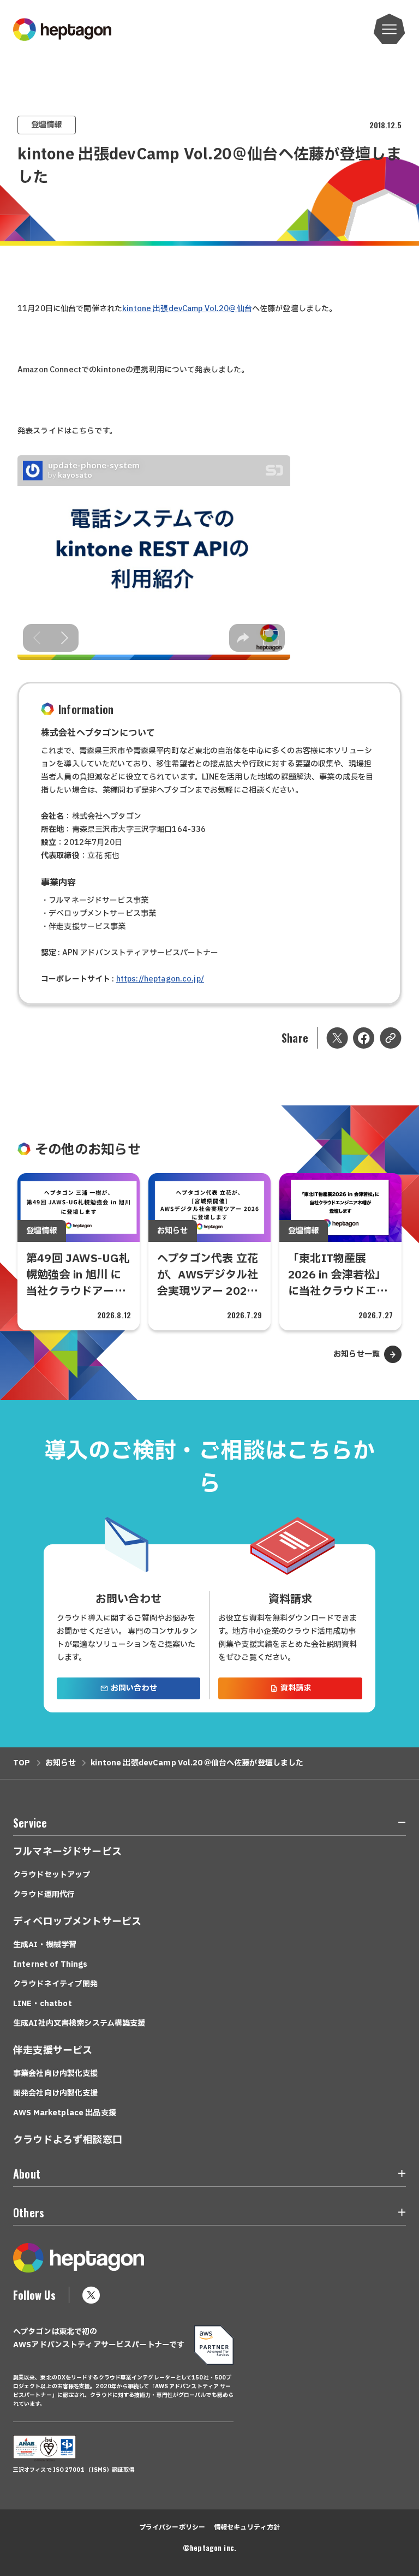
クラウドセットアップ (52, 1875)
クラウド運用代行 (44, 1894)
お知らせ (61, 1763)
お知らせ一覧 (357, 1354)
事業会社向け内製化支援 (56, 2074)
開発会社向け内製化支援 (56, 2093)
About (27, 2174)
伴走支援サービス (53, 2051)
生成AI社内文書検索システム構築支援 (79, 2023)
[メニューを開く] (390, 29)
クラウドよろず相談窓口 (68, 2140)
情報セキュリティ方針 (247, 2527)
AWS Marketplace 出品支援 (65, 2113)
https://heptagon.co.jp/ (160, 979)
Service (30, 1823)
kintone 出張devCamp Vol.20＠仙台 (187, 309)
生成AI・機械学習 (45, 1945)
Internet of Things (50, 1964)
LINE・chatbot (43, 2004)
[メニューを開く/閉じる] (396, 1825)
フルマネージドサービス (67, 1852)
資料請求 (296, 1688)
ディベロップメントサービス (77, 1922)
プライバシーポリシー (172, 2527)
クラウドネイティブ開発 (56, 1984)
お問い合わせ (134, 1688)
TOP (22, 1763)
